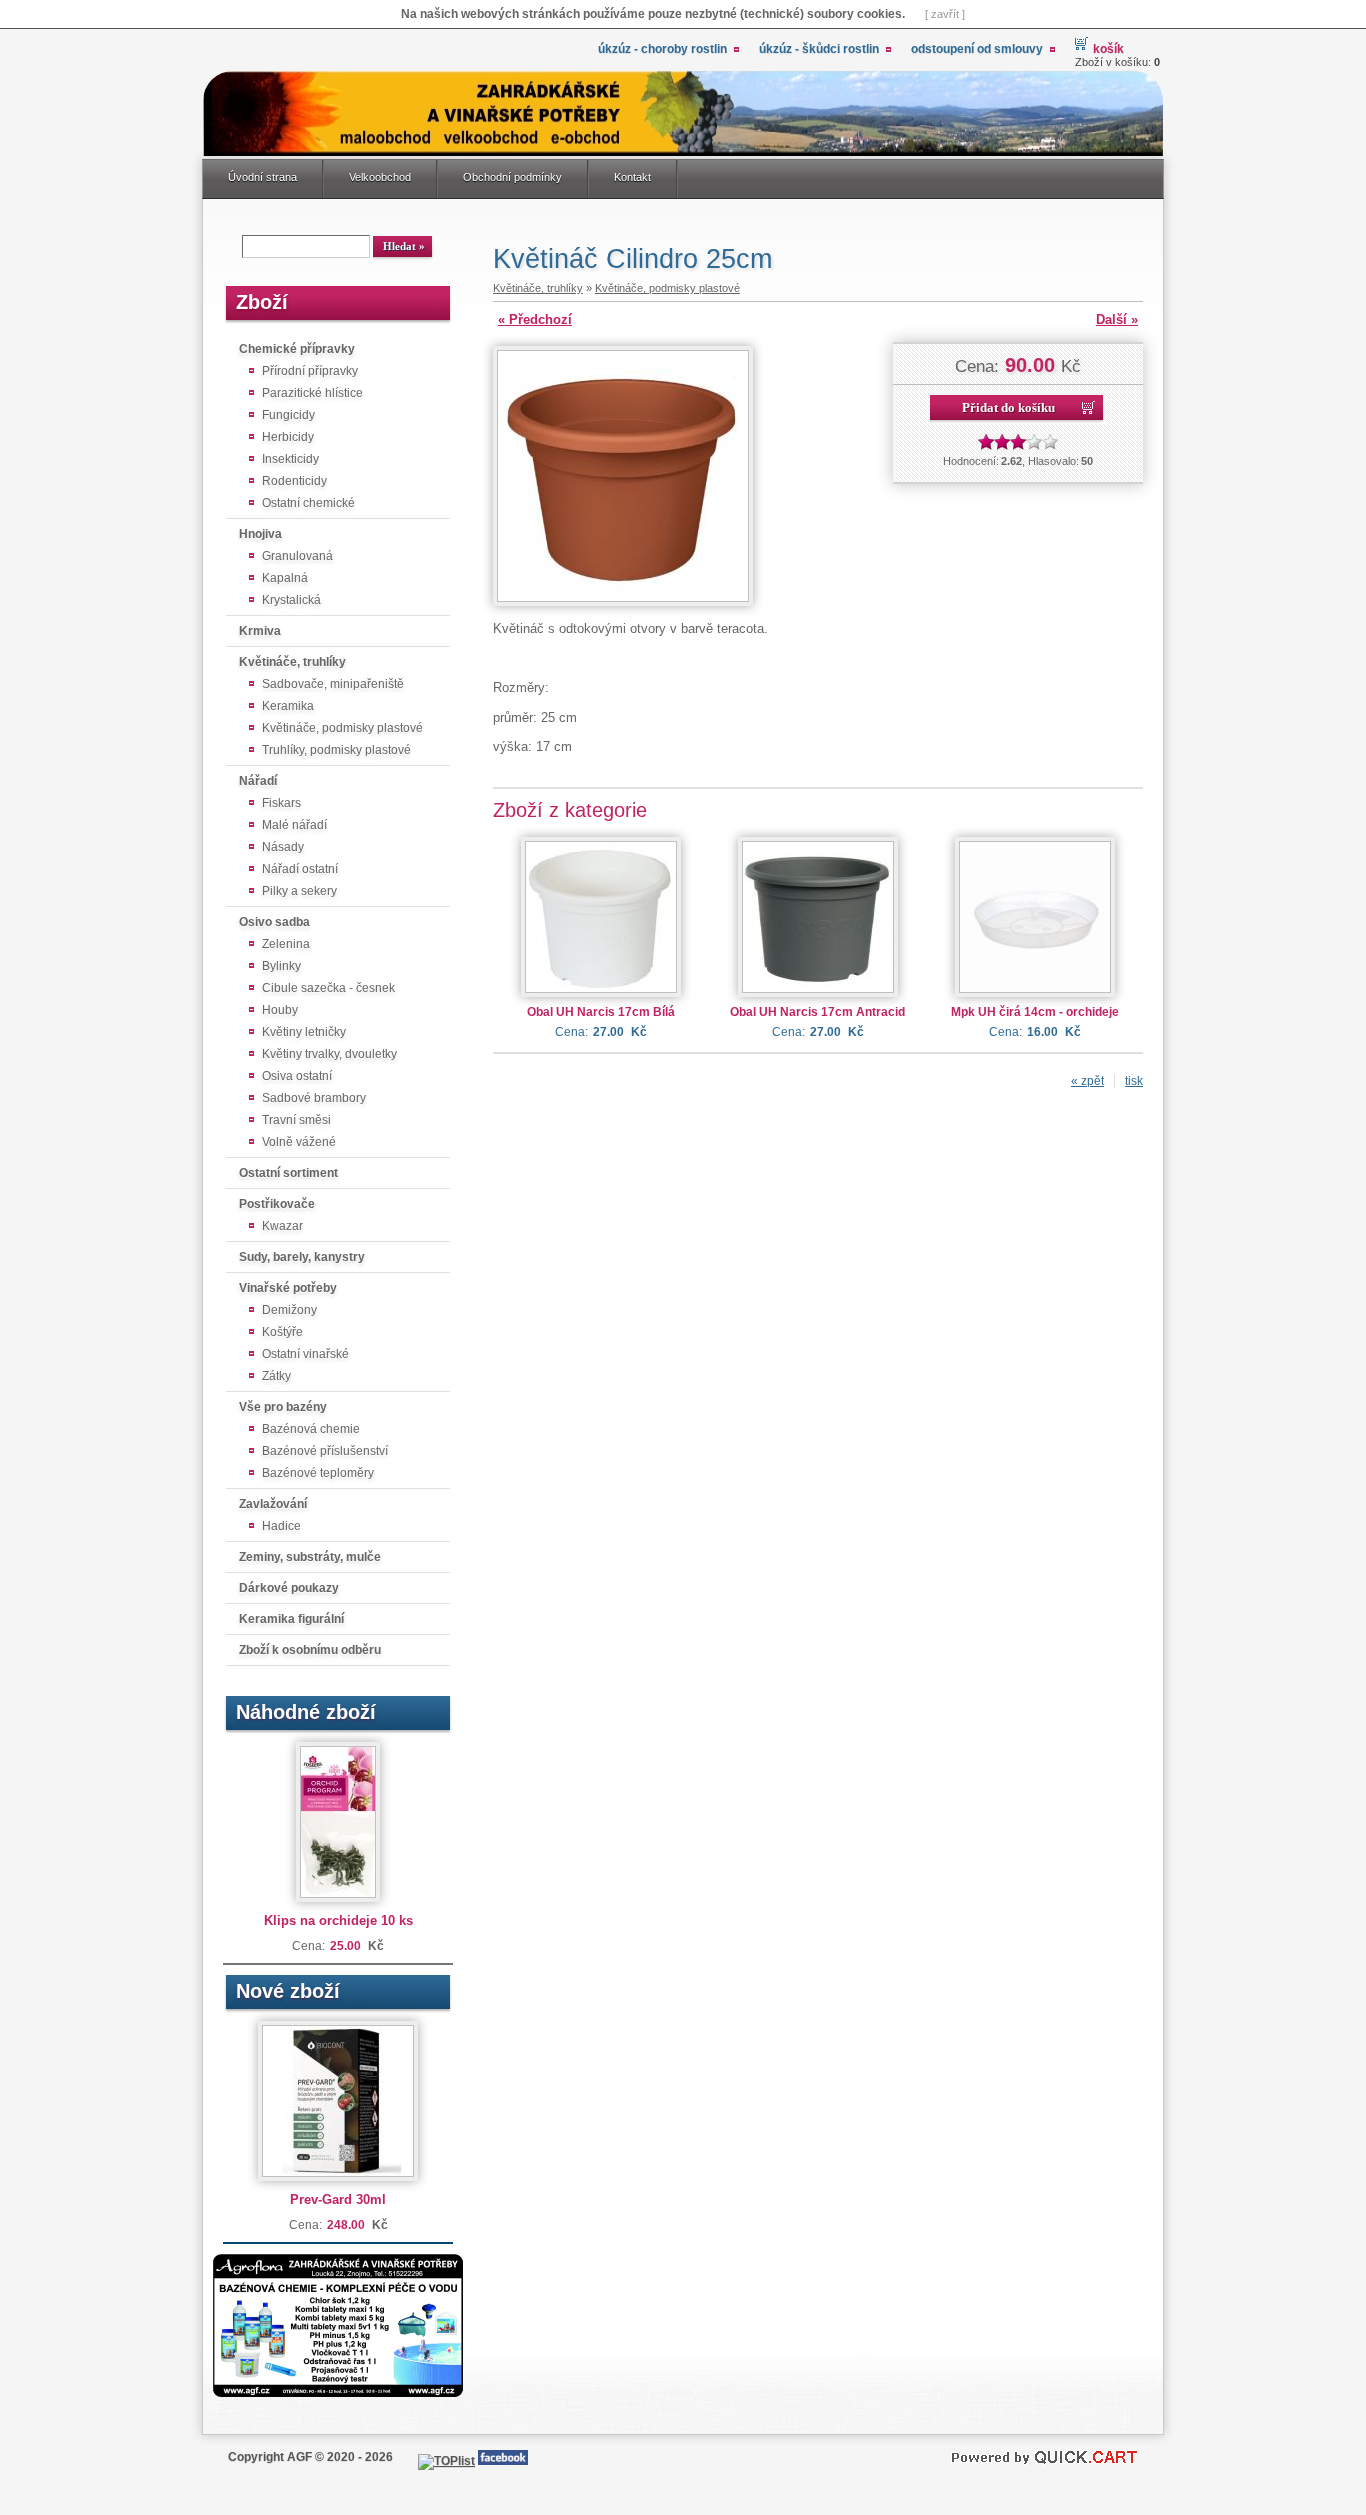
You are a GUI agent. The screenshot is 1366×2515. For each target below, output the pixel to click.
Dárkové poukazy (289, 1588)
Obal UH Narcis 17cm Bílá (601, 1012)
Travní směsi (296, 1120)
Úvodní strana (262, 177)
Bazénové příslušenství (325, 1451)
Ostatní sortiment (288, 1173)
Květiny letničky (304, 1032)
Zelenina (286, 944)
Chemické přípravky (297, 349)
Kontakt (632, 177)
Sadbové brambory (314, 1098)
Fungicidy (288, 415)
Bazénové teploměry (318, 1473)
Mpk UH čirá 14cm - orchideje (1035, 1012)
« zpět (1087, 1081)
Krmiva (260, 631)
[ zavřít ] (945, 14)
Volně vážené (299, 1142)
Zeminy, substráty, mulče (310, 1557)
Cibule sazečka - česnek (328, 988)
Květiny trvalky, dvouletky (329, 1054)
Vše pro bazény (283, 1407)
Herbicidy (288, 437)
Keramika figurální (291, 1619)
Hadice (281, 1526)
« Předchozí (535, 319)
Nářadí (258, 781)
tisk (1134, 1081)
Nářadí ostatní (300, 869)
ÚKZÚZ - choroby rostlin (662, 49)
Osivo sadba (274, 922)
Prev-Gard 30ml (338, 2199)
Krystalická (291, 600)
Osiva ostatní (297, 1076)
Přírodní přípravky (310, 371)
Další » (1117, 319)
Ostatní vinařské (305, 1354)
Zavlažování (273, 1504)
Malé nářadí (294, 825)
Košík (1108, 49)
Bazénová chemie (311, 1429)
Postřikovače (277, 1204)
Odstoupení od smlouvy (977, 49)
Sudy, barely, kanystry (302, 1257)
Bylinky (281, 966)
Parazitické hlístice (312, 393)
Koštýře (282, 1332)
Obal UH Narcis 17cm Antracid (817, 1012)
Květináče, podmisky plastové (342, 728)
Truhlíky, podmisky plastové (336, 750)
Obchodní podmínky (512, 177)
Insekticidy (290, 459)
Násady (283, 847)
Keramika (288, 706)
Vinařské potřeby (288, 1288)
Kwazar (282, 1226)
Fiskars (281, 803)
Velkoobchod (380, 177)
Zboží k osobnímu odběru (310, 1650)
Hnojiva (260, 534)
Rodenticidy (294, 481)
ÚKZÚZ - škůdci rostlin (819, 49)
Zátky (276, 1376)
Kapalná (285, 578)
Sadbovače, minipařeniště (333, 684)
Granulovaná (297, 556)
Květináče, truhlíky (292, 662)
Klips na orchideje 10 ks (338, 1920)
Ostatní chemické (308, 503)
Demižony (289, 1310)
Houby (280, 1010)
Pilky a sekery (299, 891)
